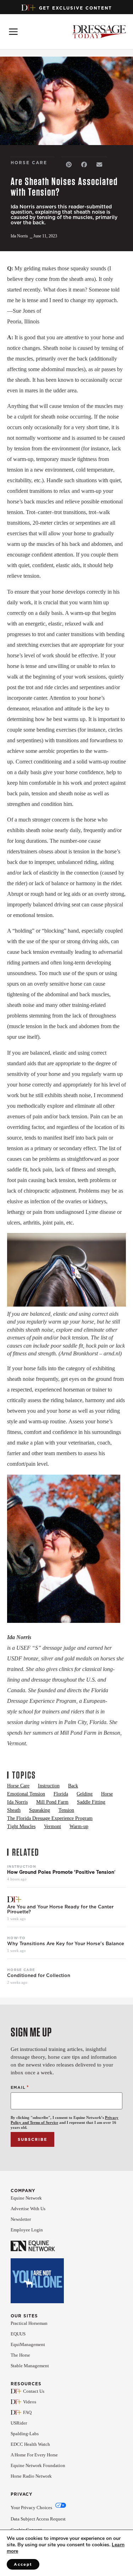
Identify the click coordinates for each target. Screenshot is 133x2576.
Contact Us (34, 2391)
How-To (16, 1938)
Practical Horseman (29, 2323)
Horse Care (21, 1970)
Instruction (22, 1866)
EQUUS (18, 2334)
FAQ (27, 2412)
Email (20, 2087)
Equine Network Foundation (38, 2465)
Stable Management (30, 2366)
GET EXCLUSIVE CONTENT (76, 8)
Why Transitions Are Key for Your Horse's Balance (66, 1944)
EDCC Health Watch (30, 2444)
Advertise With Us (28, 2209)
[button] (69, 165)
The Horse (20, 2355)
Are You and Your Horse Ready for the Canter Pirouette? (60, 1909)
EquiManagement (28, 2344)
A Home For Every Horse (34, 2455)
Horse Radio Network (31, 2476)
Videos (30, 2402)
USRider (19, 2423)
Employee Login (27, 2230)
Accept (23, 2564)
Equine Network (26, 2198)
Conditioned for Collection (39, 1976)
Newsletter (21, 2219)
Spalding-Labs (25, 2434)
